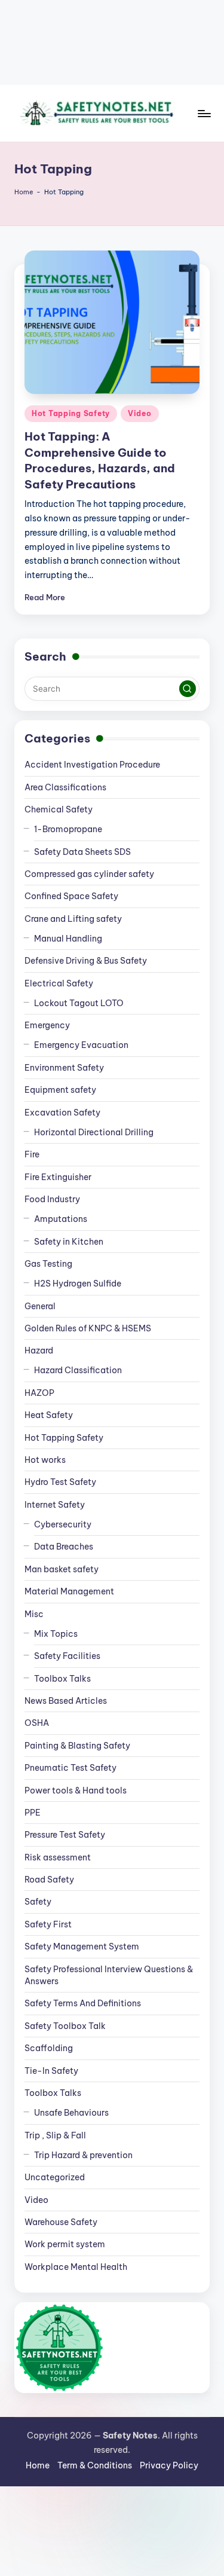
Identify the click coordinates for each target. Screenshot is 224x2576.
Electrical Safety (59, 983)
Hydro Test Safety (60, 1482)
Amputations (61, 1219)
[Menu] (204, 113)
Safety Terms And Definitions (83, 2003)
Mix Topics (56, 1634)
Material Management (69, 1591)
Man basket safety (62, 1569)
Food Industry (52, 1199)
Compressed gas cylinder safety (89, 874)
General (40, 1306)
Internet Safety (55, 1505)
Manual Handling (68, 939)
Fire (32, 1154)
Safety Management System (82, 1946)
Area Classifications (65, 787)
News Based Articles (66, 1701)
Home (24, 192)
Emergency (47, 1025)
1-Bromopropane (68, 829)
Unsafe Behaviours (71, 2113)
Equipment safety (60, 1090)
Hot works (45, 1460)
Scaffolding (49, 2048)
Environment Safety (64, 1068)
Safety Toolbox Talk (65, 2026)
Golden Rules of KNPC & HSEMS (88, 1328)
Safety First (48, 1924)
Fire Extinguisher (58, 1177)
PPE (33, 1813)
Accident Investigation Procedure (92, 765)
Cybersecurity (63, 1524)
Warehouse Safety (61, 2222)
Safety (38, 1902)
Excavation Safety (62, 1113)
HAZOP (39, 1393)
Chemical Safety (59, 809)
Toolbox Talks (62, 1679)
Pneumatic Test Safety (70, 1768)
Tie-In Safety (51, 2071)
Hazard (39, 1350)
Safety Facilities (67, 1656)
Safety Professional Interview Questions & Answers (109, 1975)
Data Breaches (64, 1547)
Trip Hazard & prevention (83, 2155)
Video (140, 413)
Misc (34, 1614)
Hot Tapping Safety (71, 413)
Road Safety (49, 1880)
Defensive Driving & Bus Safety (86, 961)
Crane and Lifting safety (73, 919)
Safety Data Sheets (82, 852)
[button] (188, 689)
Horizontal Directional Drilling (94, 1132)
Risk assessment (58, 1857)
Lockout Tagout (79, 1003)
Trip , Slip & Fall (55, 2135)
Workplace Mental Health (76, 2267)
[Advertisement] (112, 42)
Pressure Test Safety (65, 1835)
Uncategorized (55, 2177)
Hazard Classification (78, 1370)
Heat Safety (49, 1415)
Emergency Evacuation (81, 1045)
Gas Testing (48, 1264)
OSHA (37, 1723)
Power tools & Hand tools (76, 1790)
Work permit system (65, 2244)
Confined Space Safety (71, 896)
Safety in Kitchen (69, 1242)
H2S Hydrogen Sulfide (78, 1284)
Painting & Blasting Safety (77, 1746)
